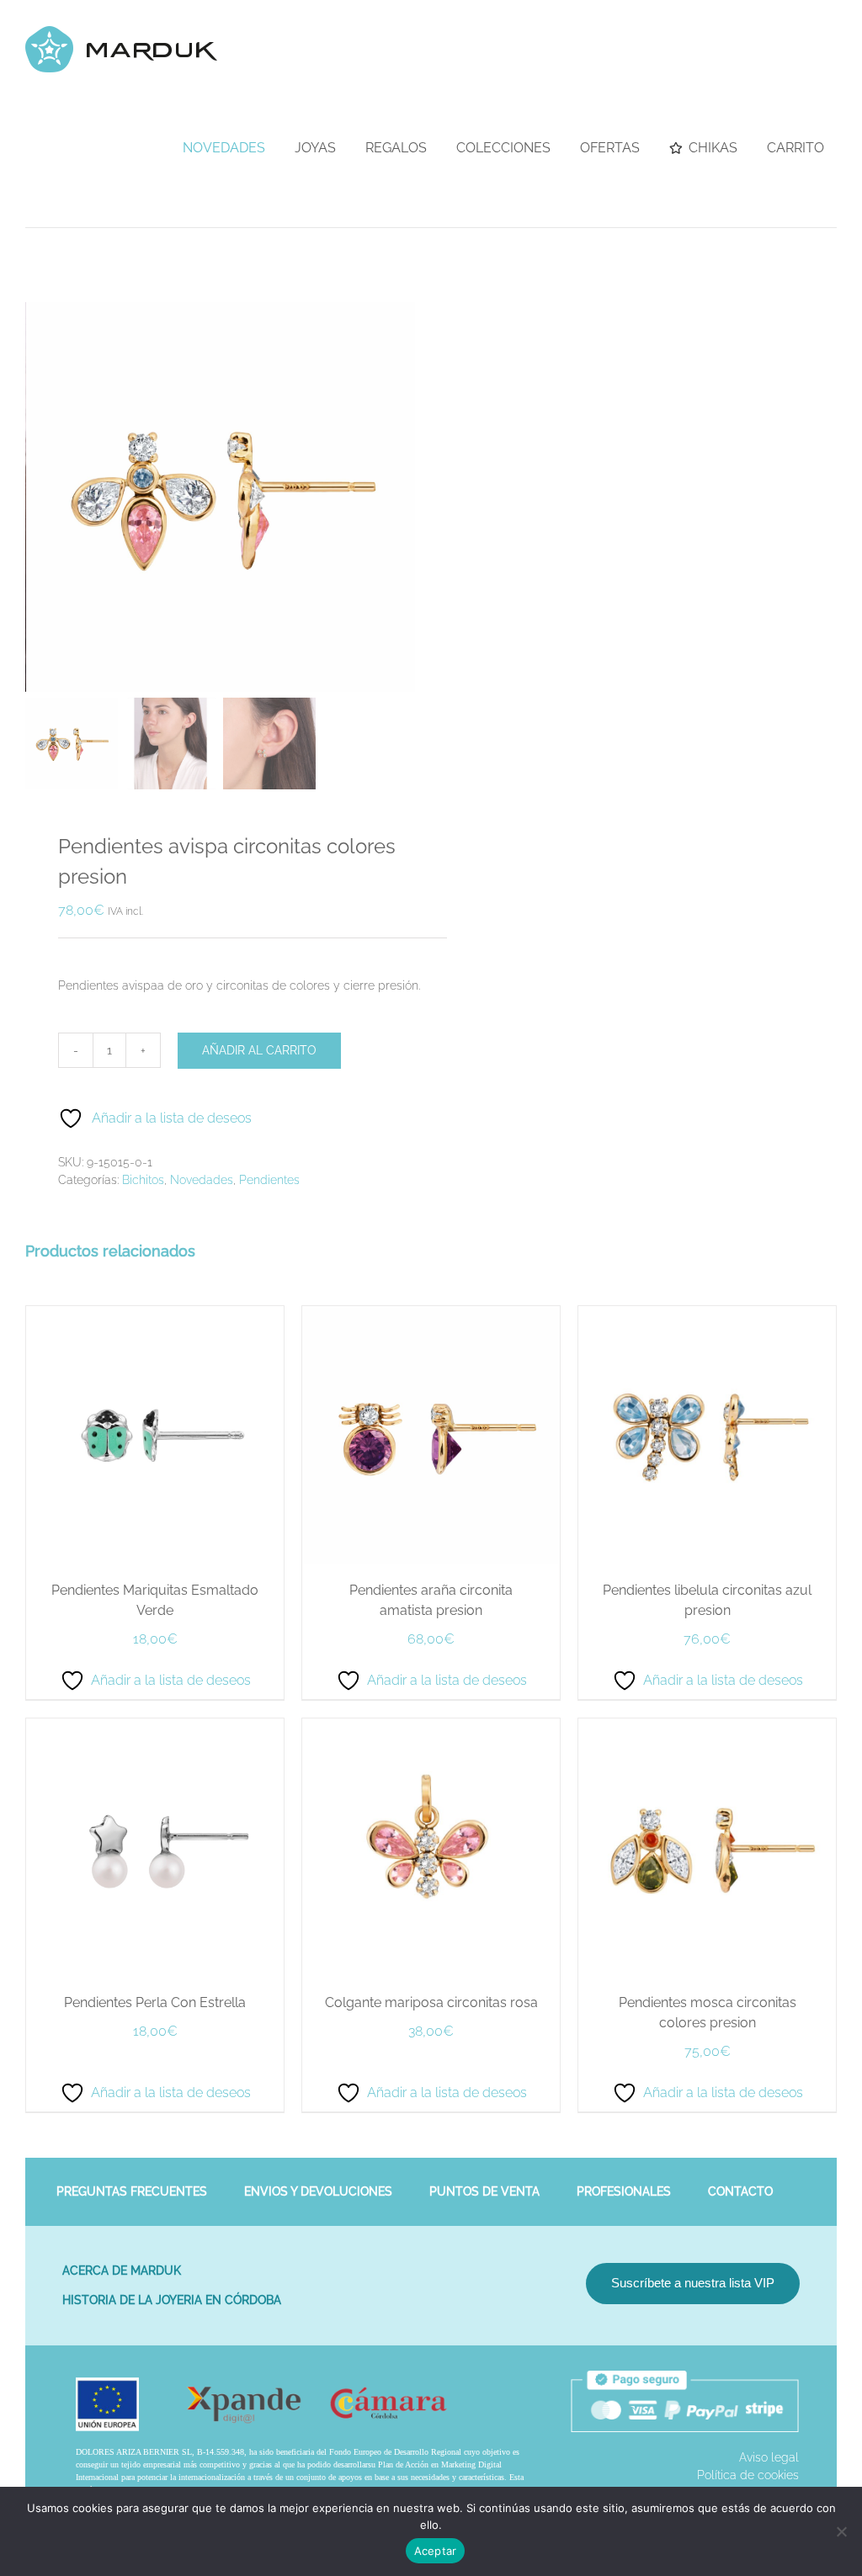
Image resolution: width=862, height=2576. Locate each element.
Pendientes (269, 1180)
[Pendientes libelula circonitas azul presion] (707, 1315)
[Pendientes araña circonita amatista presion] (431, 1315)
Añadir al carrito (259, 1050)
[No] (841, 2531)
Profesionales (624, 2191)
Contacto (740, 2191)
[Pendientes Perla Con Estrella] (155, 1727)
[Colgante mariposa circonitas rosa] (431, 1727)
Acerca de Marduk (122, 2271)
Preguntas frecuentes (132, 2191)
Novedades (202, 1180)
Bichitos (143, 1180)
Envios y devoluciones (318, 2191)
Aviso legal (769, 2457)
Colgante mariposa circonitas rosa (431, 2002)
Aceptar (436, 2551)
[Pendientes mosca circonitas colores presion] (707, 1727)
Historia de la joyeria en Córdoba (172, 2300)
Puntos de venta (484, 2191)
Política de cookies (748, 2475)
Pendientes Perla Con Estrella (155, 2002)
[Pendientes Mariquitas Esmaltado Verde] (155, 1315)
